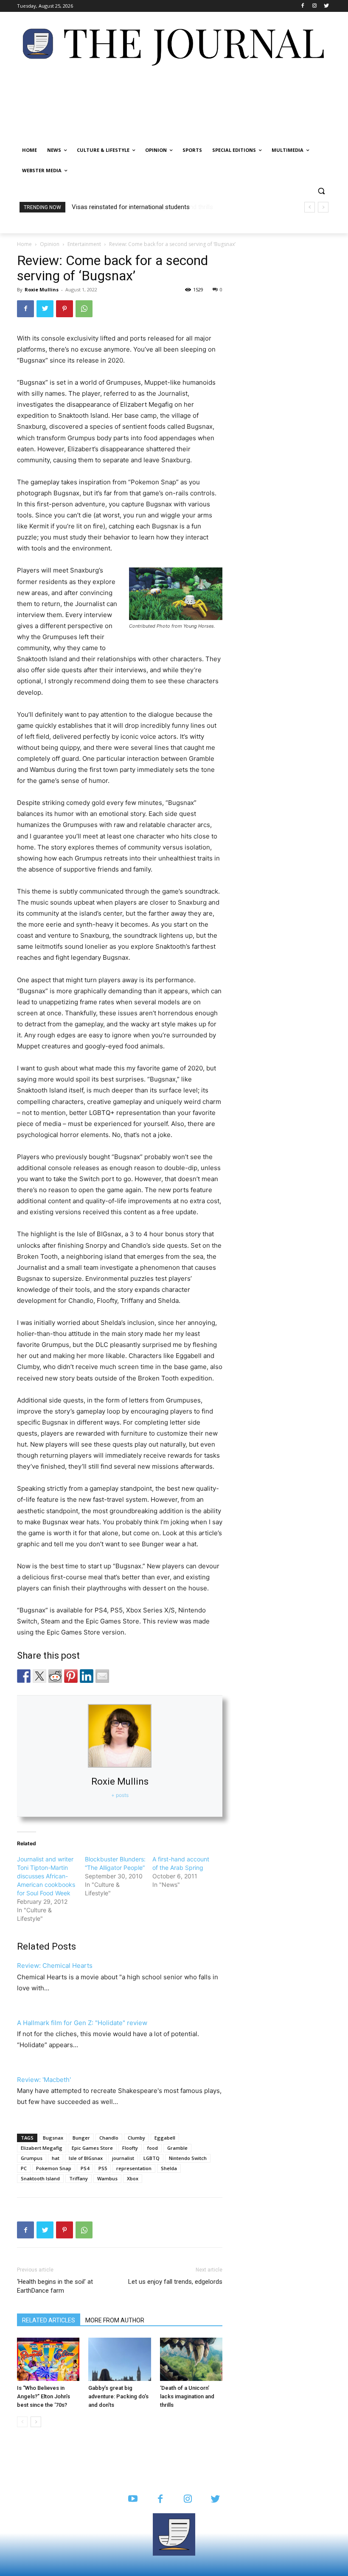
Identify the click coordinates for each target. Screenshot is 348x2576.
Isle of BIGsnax (86, 2158)
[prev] (310, 207)
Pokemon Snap (54, 2168)
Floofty (130, 2148)
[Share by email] (102, 1676)
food (153, 2148)
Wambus (107, 2178)
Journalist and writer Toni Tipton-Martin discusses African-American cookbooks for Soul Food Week (46, 1876)
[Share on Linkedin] (87, 1676)
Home (24, 244)
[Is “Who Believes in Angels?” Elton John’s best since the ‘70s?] (48, 2359)
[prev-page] (22, 2422)
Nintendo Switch (188, 2158)
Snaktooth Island (40, 2178)
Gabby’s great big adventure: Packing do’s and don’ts (118, 2396)
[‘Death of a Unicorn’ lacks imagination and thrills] (191, 2359)
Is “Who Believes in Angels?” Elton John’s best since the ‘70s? (43, 2396)
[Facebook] (303, 6)
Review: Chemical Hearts (55, 1966)
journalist (123, 2158)
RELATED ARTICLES (49, 2320)
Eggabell (165, 2138)
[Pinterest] (65, 309)
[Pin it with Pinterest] (71, 1676)
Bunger (81, 2138)
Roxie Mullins (42, 289)
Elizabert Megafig (42, 2148)
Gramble (177, 2148)
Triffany (79, 2178)
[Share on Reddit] (55, 1676)
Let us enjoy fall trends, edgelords (175, 2282)
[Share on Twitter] (39, 1676)
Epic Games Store (92, 2148)
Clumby (136, 2138)
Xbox (133, 2178)
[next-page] (36, 2422)
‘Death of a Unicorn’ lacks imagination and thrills (138, 207)
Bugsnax (53, 2138)
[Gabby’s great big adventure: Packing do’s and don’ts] (119, 2359)
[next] (323, 207)
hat (56, 2158)
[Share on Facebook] (24, 1676)
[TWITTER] (215, 2499)
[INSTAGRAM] (188, 2499)
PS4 (85, 2168)
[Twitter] (326, 6)
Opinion (50, 244)
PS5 (103, 2168)
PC (24, 2168)
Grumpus (32, 2158)
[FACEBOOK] (160, 2499)
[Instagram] (314, 6)
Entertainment (84, 244)
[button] (321, 191)
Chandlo (109, 2138)
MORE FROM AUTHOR (115, 2320)
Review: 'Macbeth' (44, 2080)
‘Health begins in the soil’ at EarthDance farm (55, 2286)
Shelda (169, 2168)
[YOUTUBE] (133, 2499)
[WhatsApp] (84, 309)
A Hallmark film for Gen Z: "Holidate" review (82, 2023)
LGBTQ (152, 2158)
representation (134, 2168)
